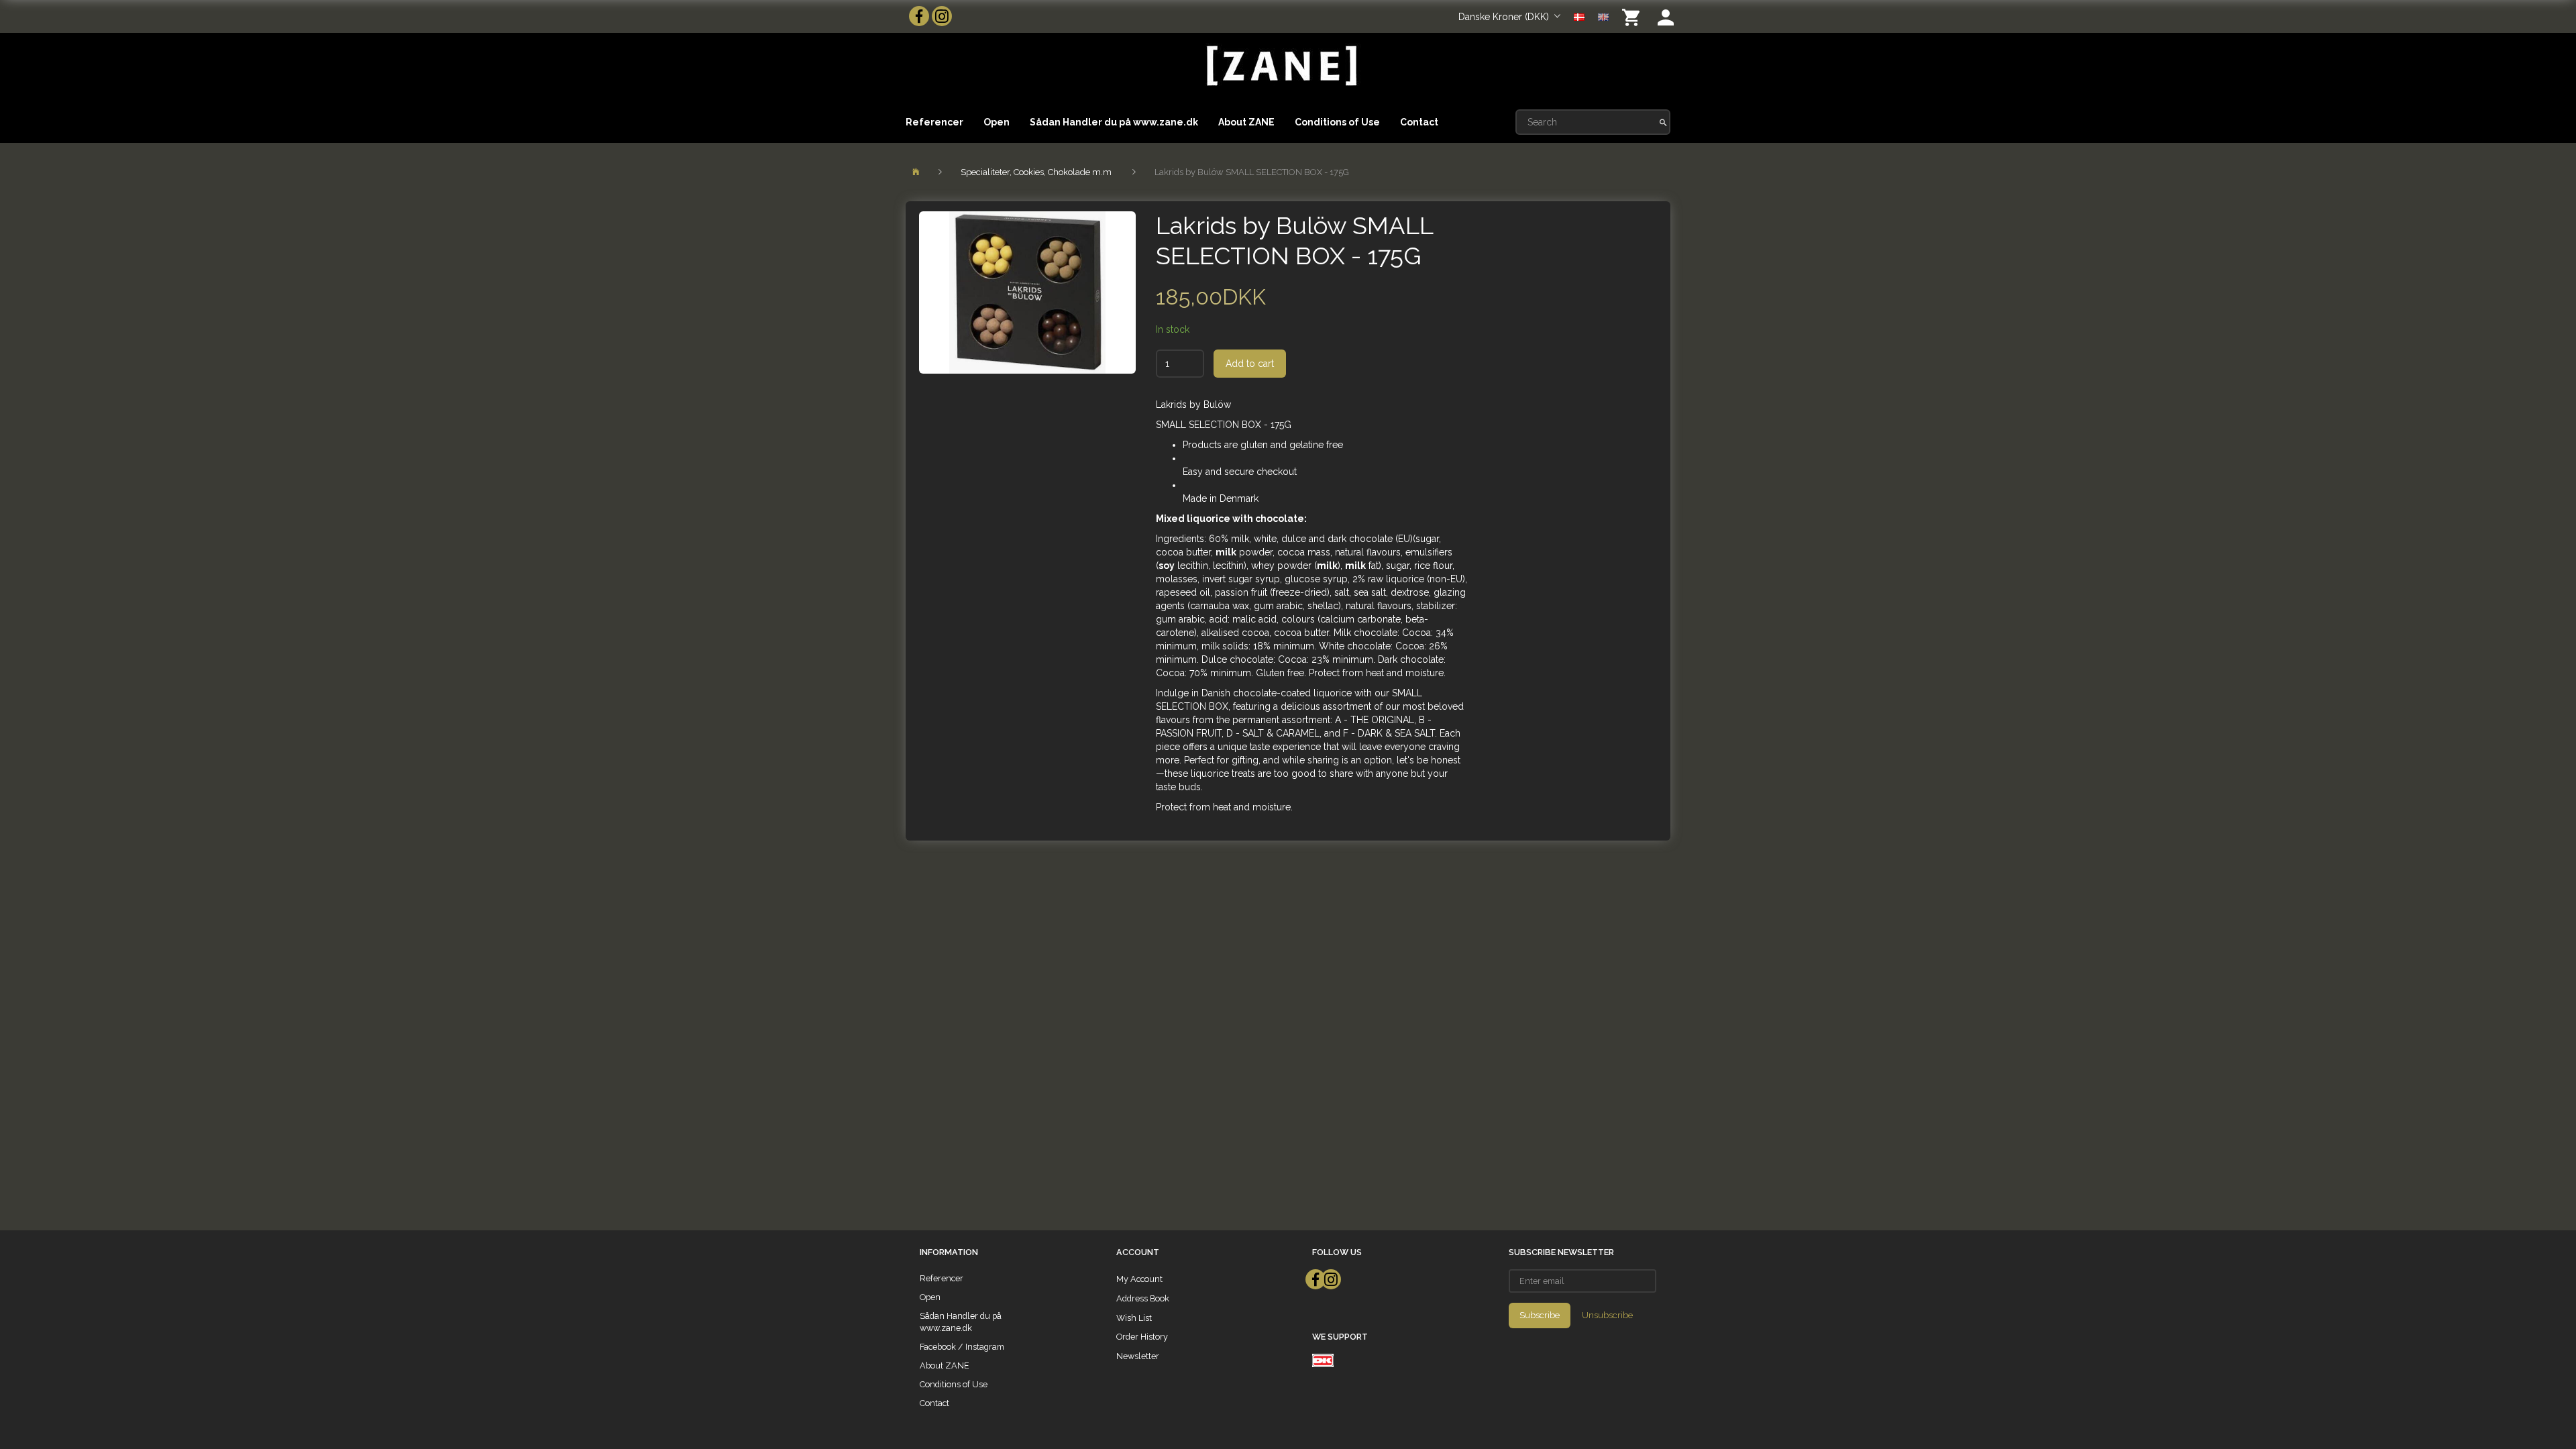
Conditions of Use (1337, 122)
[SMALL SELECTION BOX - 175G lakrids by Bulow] (1027, 292)
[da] (1579, 16)
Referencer (934, 122)
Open (997, 122)
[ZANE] (1280, 66)
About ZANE (1246, 122)
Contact (1419, 122)
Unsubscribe (1607, 1315)
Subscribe (1540, 1315)
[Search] (1663, 122)
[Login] (1666, 16)
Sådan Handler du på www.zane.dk (1114, 122)
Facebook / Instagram (962, 1347)
